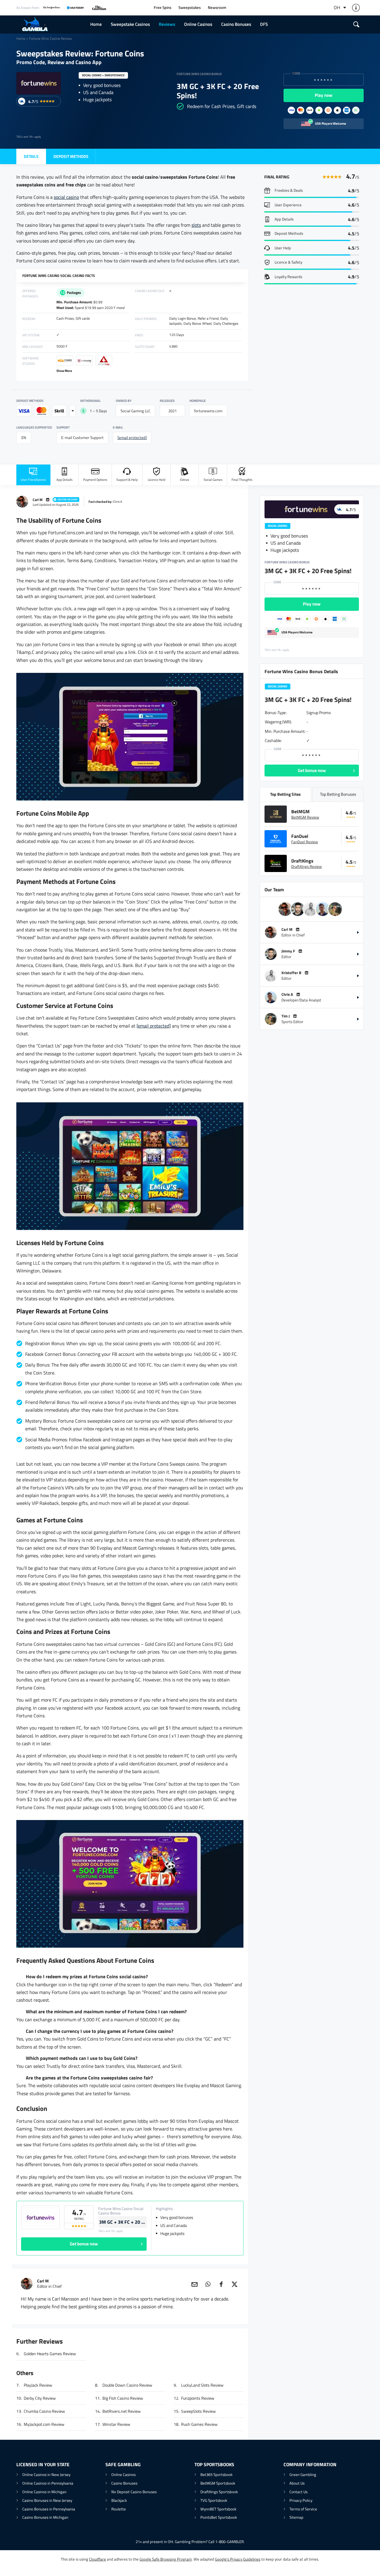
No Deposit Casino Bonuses (134, 2492)
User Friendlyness (33, 480)
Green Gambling (303, 2474)
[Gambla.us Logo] (51, 24)
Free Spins (163, 8)
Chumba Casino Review (44, 2411)
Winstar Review (116, 2424)
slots (196, 225)
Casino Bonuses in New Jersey (47, 2500)
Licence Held (157, 480)
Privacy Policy (301, 2500)
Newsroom (217, 8)
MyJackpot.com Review (44, 2424)
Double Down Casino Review (127, 2385)
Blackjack (119, 2500)
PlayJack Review (38, 2385)
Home (96, 24)
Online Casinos (198, 24)
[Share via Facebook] (221, 2284)
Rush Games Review (199, 2424)
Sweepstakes (190, 8)
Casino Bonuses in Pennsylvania (49, 2509)
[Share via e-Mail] (194, 2284)
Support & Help (127, 480)
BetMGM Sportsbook (218, 2483)
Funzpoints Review (198, 2398)
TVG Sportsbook (214, 2500)
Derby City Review (40, 2398)
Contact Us (299, 2492)
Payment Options (95, 480)
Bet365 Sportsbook (216, 2474)
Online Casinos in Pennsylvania (48, 2483)
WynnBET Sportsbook (218, 2509)
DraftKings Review (307, 866)
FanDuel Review (305, 842)
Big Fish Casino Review (123, 2398)
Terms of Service (303, 2509)
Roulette (119, 2509)
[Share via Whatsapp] (208, 2284)
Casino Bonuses (236, 24)
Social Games (213, 480)
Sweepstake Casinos (130, 24)
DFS (264, 24)
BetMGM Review (305, 817)
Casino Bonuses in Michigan (45, 2517)
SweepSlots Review (198, 2411)
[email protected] (132, 438)
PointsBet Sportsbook (219, 2517)
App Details (64, 480)
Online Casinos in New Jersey (46, 2474)
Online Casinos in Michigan (44, 2492)
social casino (66, 197)
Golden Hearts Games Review (50, 2354)
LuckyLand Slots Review (202, 2385)
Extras (185, 480)
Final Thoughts (242, 480)
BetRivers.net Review (122, 2411)
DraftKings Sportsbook (219, 2492)
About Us (297, 2483)
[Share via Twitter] (235, 2284)
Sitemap (296, 2517)
